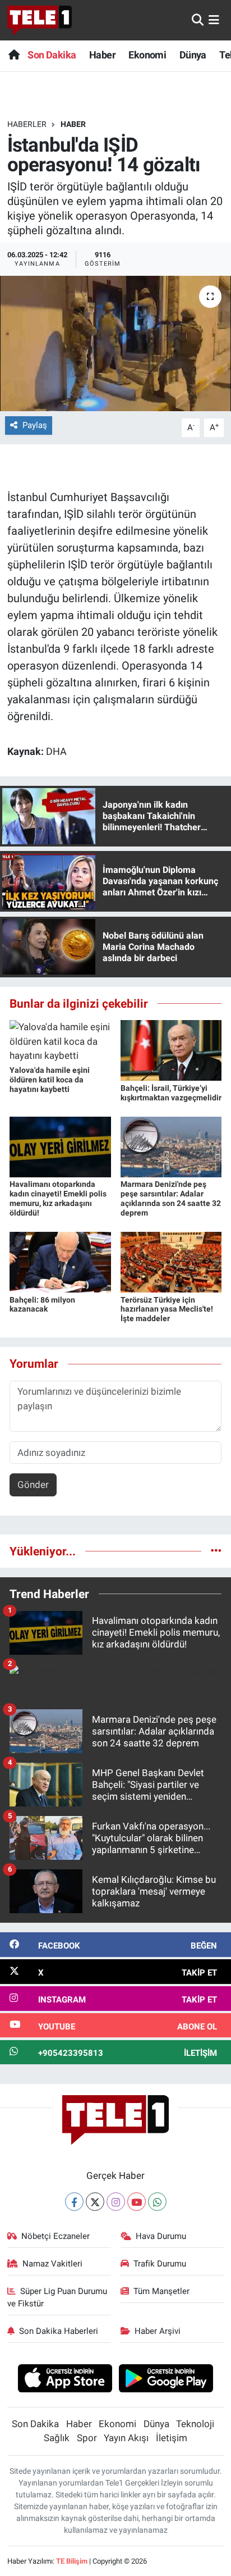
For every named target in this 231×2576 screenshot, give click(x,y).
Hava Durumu (161, 2236)
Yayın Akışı (126, 2438)
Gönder (33, 1485)
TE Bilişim (72, 2561)
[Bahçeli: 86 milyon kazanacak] (60, 1262)
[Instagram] (116, 2202)
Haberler (27, 124)
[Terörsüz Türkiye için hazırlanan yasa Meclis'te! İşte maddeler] (171, 1262)
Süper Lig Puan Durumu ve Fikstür (57, 2297)
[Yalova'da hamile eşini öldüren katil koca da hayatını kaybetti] (60, 1041)
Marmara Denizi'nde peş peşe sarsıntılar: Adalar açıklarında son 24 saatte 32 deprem (171, 1198)
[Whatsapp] (157, 2202)
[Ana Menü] (214, 20)
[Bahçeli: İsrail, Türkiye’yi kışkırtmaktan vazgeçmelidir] (171, 1050)
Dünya (193, 55)
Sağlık (57, 2438)
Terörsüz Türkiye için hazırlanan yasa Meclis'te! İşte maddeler (167, 1309)
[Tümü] (216, 1551)
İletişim (172, 2438)
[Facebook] (74, 2202)
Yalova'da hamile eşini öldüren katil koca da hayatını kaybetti (50, 1080)
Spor (87, 2438)
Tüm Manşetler (161, 2291)
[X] (95, 2202)
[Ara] (198, 20)
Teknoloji (195, 2424)
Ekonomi (147, 55)
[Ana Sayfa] (14, 55)
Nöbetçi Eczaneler (56, 2236)
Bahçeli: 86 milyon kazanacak (42, 1305)
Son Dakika (52, 55)
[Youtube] (137, 2202)
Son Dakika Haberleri (59, 2331)
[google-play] (166, 2380)
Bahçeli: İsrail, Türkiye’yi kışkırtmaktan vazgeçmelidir (171, 1093)
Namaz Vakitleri (52, 2264)
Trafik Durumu (160, 2264)
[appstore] (65, 2380)
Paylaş (35, 425)
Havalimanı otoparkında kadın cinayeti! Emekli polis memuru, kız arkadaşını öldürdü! (58, 1198)
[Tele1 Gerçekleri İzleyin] (40, 20)
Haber (102, 55)
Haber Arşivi (158, 2331)
